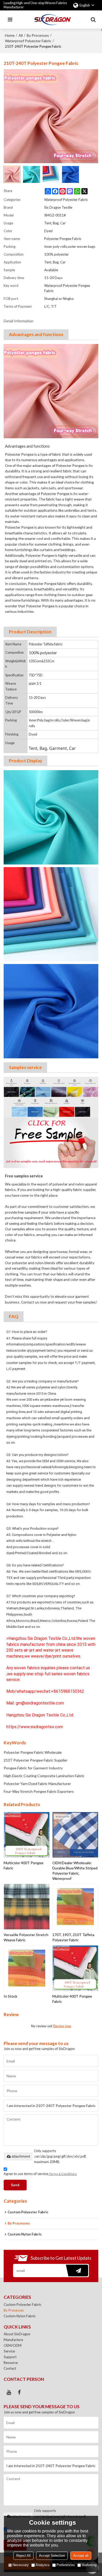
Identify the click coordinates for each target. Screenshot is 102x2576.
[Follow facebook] (19, 2392)
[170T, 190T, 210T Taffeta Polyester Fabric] (75, 1907)
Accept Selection (52, 2556)
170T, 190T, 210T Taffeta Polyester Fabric (73, 1937)
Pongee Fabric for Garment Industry (33, 1768)
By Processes (38, 35)
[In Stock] (27, 1968)
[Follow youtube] (9, 2392)
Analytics (43, 2565)
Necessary (21, 2565)
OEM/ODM (13, 2345)
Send (15, 2185)
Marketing (89, 2565)
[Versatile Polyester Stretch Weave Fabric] (27, 1907)
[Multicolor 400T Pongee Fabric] (27, 1835)
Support (10, 2357)
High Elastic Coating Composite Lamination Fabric (44, 1776)
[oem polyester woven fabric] (51, 1122)
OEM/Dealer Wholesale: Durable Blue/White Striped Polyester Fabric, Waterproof (75, 1871)
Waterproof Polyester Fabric (28, 41)
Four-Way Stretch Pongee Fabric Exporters (39, 1791)
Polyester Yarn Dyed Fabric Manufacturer (37, 1784)
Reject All (23, 2556)
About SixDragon (17, 2334)
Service (9, 2351)
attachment (21, 2156)
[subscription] (76, 2271)
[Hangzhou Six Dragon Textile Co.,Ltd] (52, 20)
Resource (11, 2363)
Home (10, 35)
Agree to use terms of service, (40, 2174)
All (21, 35)
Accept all (81, 2556)
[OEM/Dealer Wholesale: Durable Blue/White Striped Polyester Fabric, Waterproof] (75, 1835)
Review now (62, 2026)
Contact (10, 2368)
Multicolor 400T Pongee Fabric (24, 1865)
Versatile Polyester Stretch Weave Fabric (26, 1937)
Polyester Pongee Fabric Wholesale (33, 1752)
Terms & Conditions (63, 2174)
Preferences (66, 2565)
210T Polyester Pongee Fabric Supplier (36, 1760)
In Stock (10, 1996)
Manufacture (13, 2340)
